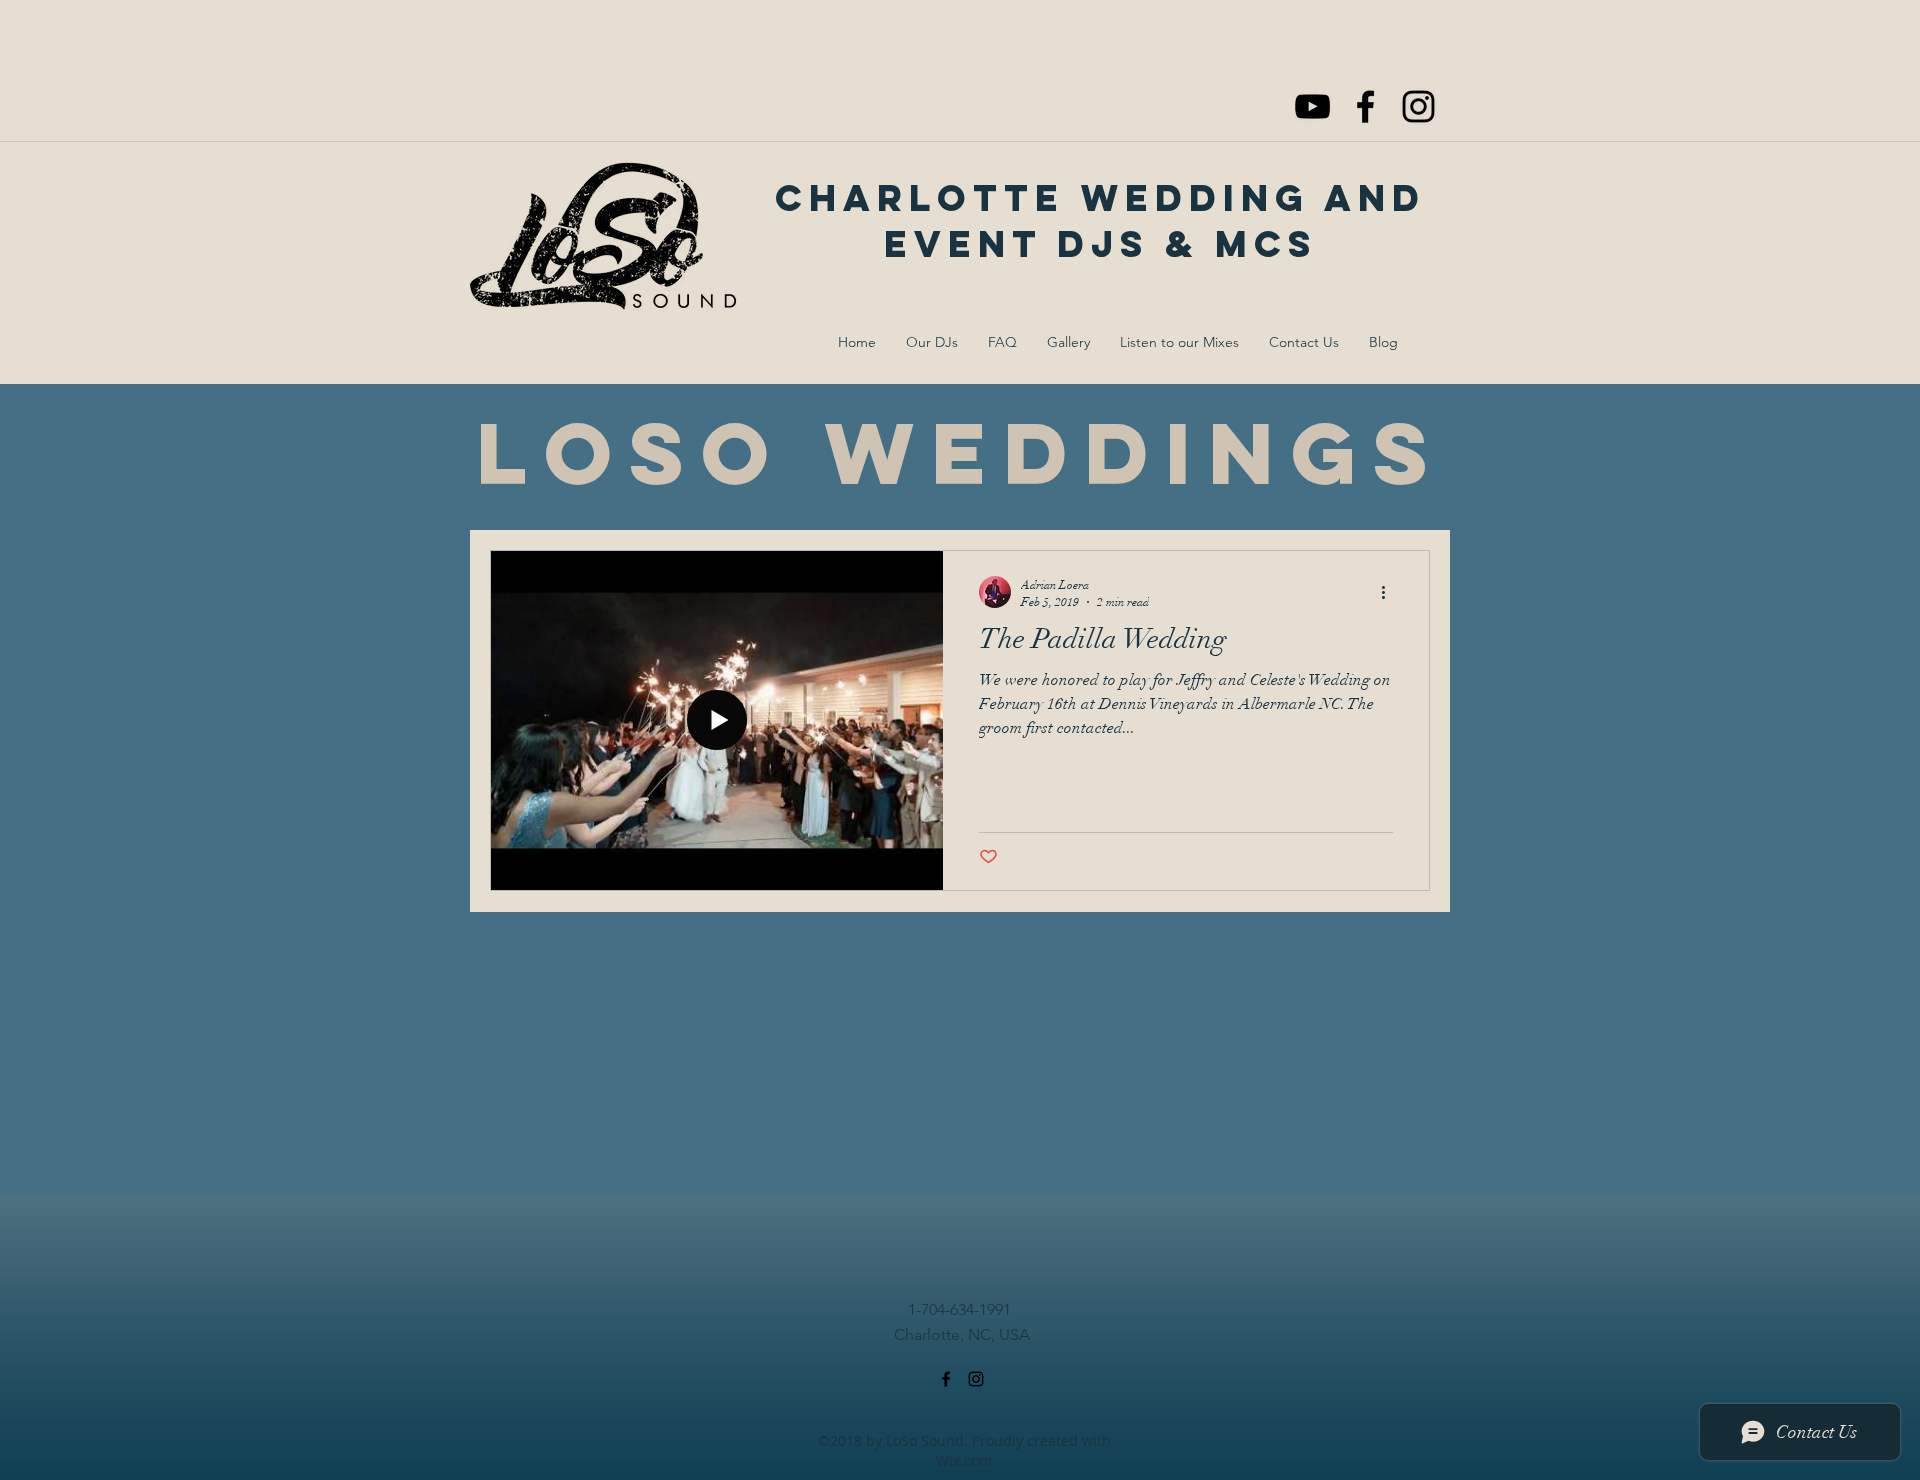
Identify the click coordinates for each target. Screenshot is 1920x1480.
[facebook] (1365, 106)
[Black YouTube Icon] (1312, 106)
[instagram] (1418, 106)
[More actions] (1390, 592)
